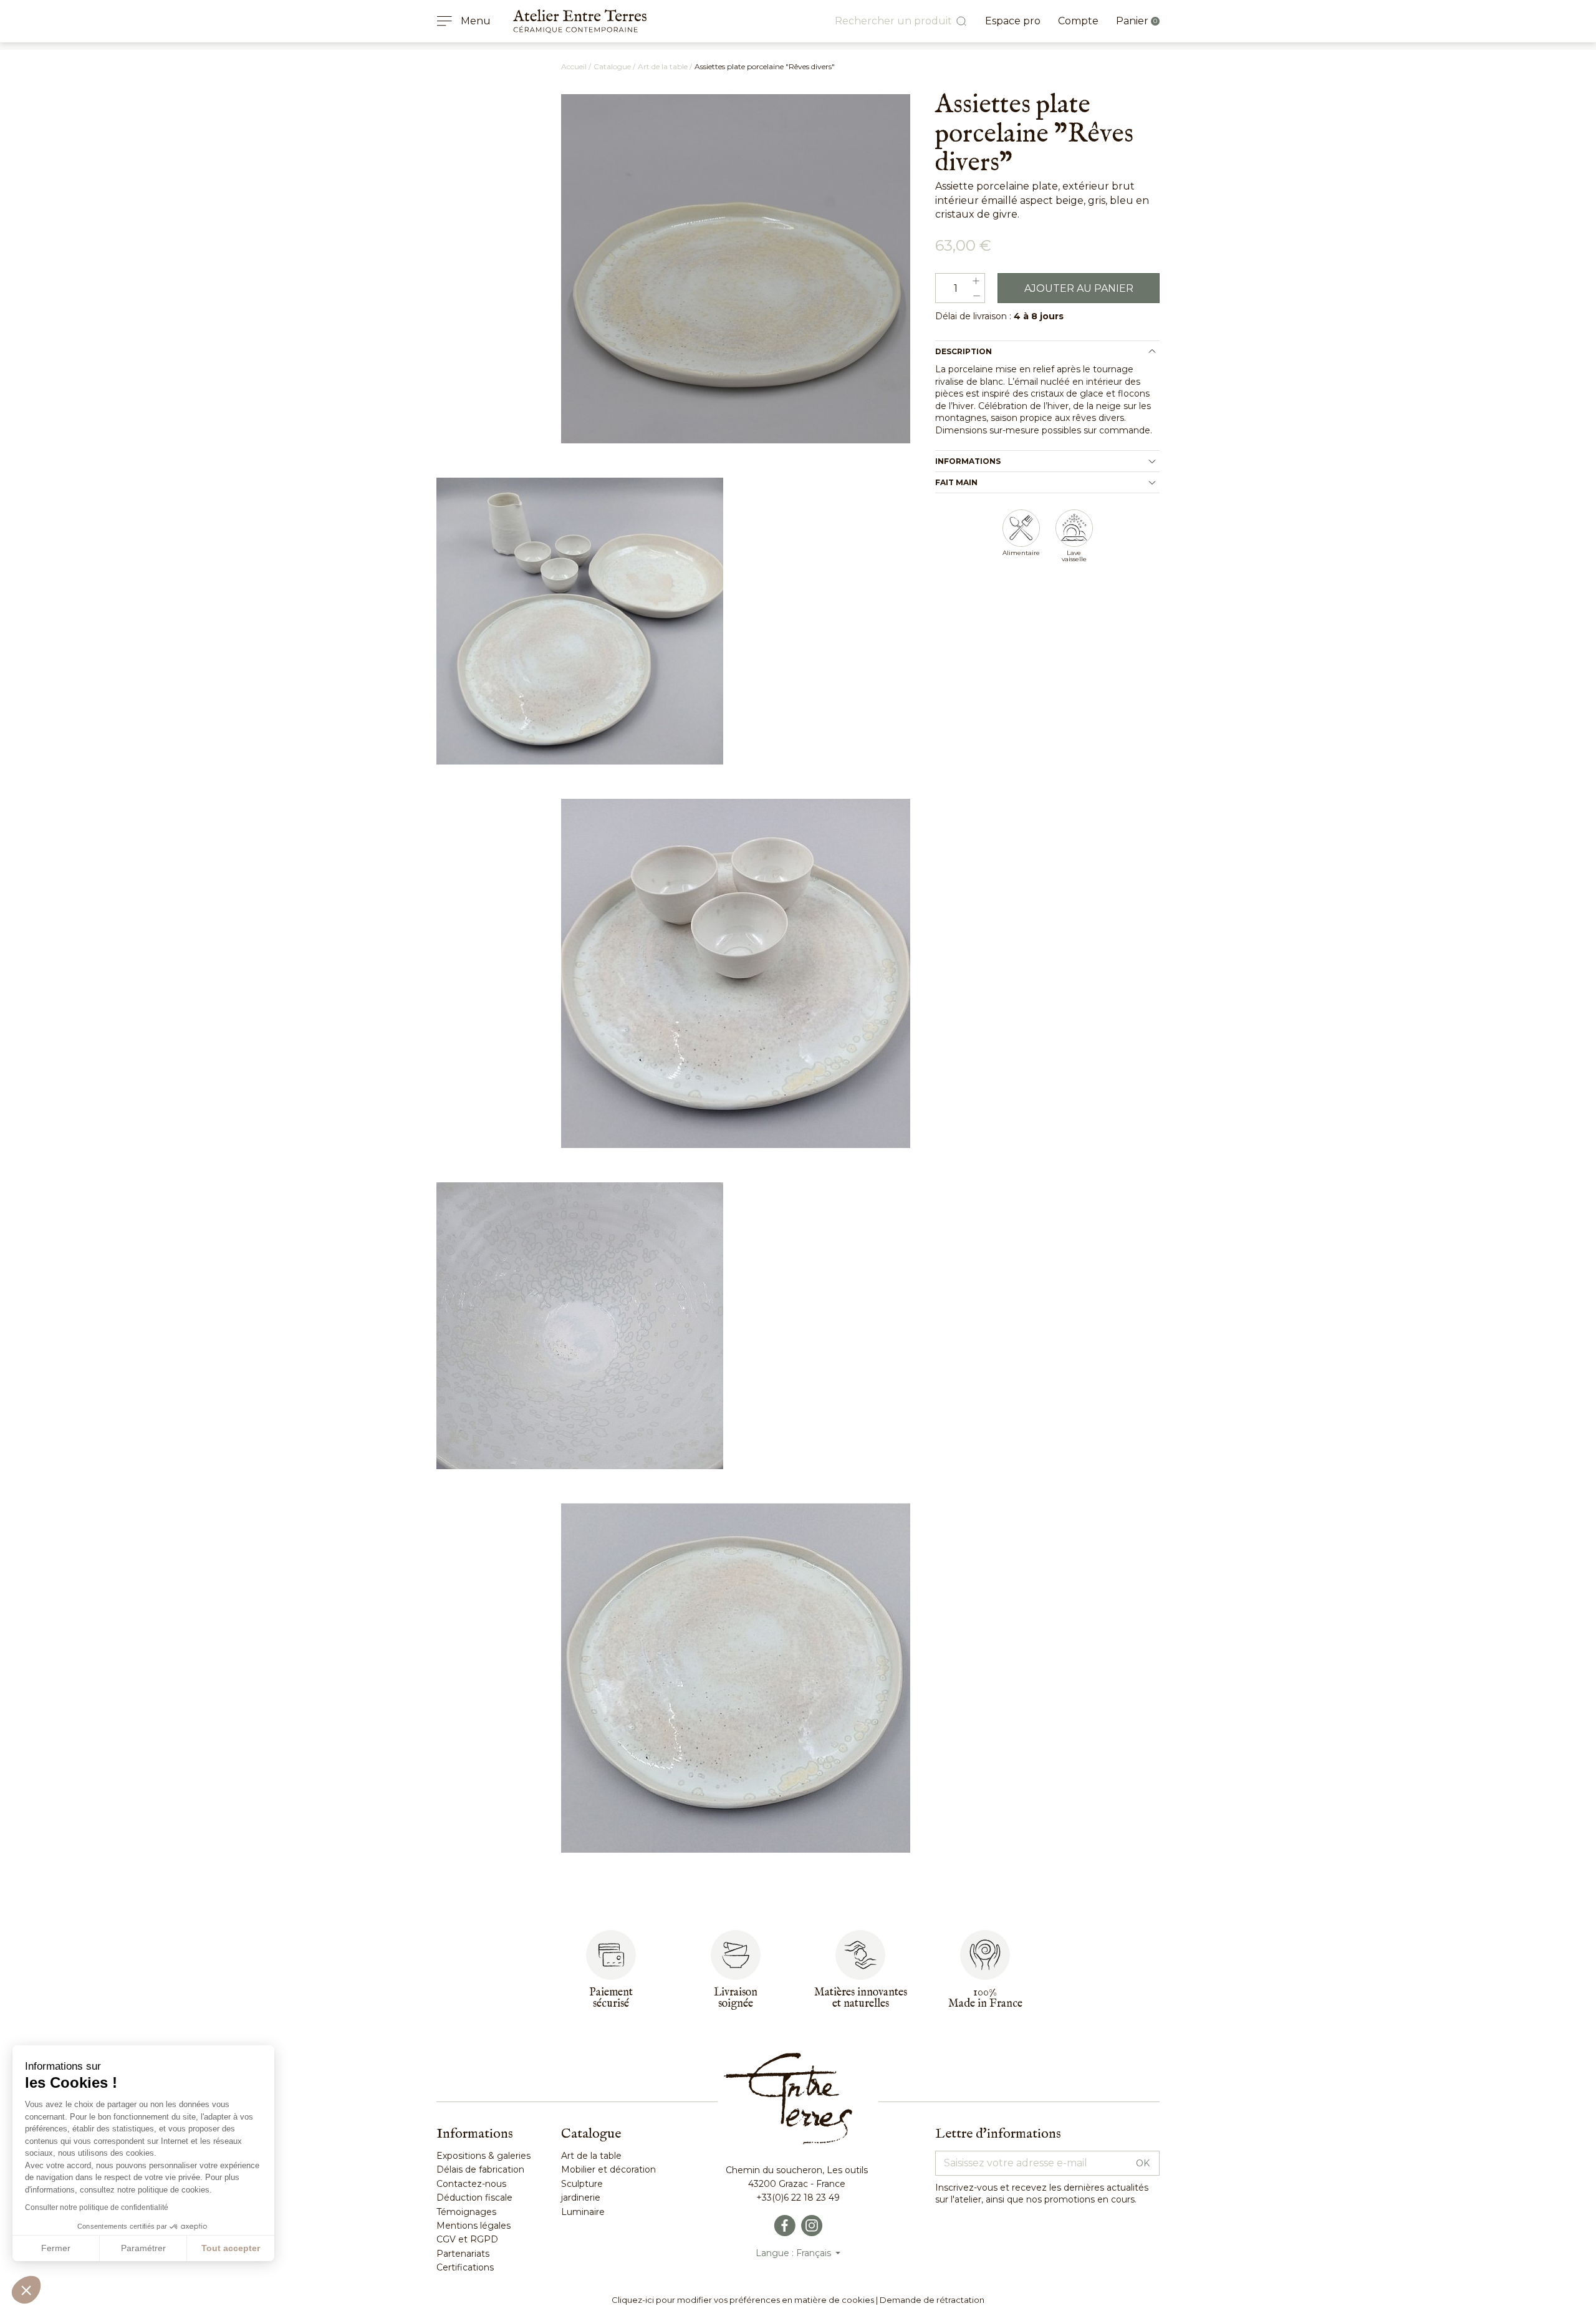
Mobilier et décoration (608, 2169)
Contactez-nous (471, 2184)
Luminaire (583, 2212)
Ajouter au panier (1079, 288)
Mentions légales (474, 2226)
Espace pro (1013, 21)
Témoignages (466, 2212)
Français (815, 2253)
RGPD (483, 2239)
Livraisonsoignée (736, 1998)
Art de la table (591, 2156)
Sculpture (582, 2184)
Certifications (465, 2267)
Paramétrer (143, 2248)
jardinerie (581, 2198)
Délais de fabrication (480, 2169)
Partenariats (463, 2254)
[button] (26, 2290)
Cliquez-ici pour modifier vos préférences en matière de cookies (743, 2300)
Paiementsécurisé (611, 1998)
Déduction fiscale (474, 2198)
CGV (446, 2239)
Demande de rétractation (932, 2300)
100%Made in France (985, 1998)
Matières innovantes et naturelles (861, 1998)
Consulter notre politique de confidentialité (97, 2207)
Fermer (56, 2248)
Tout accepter (231, 2248)
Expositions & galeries (483, 2156)
